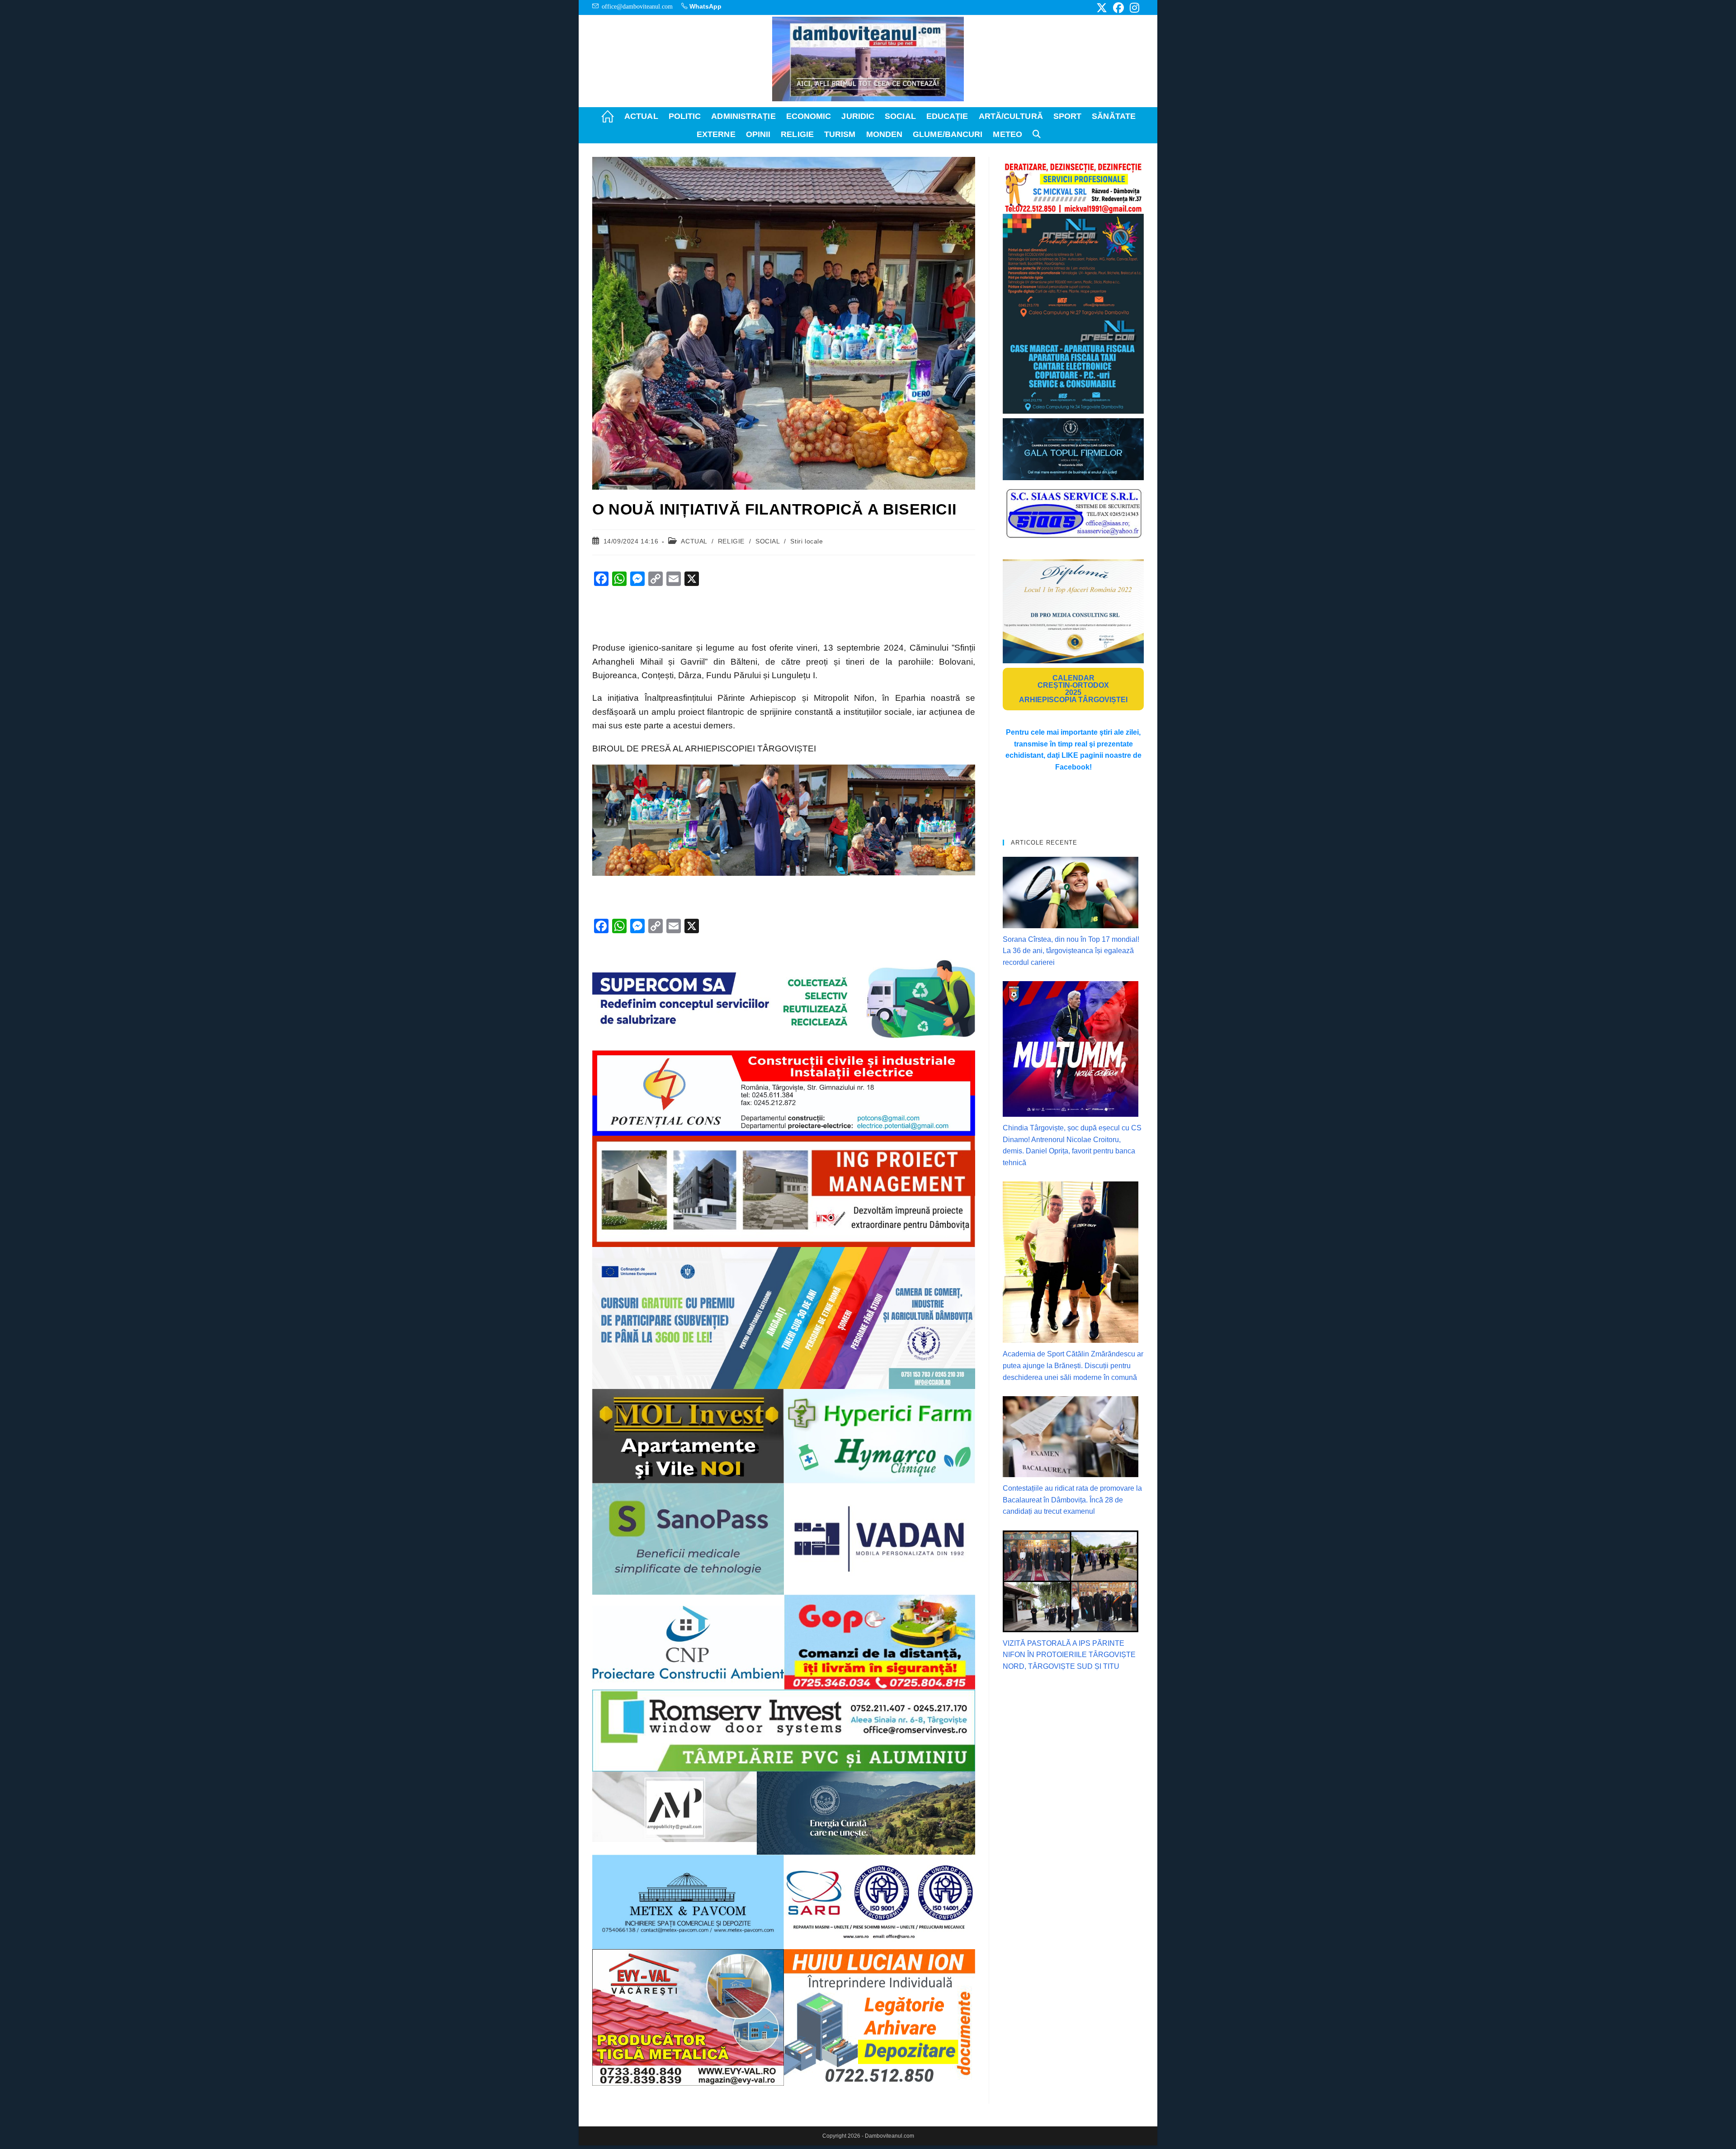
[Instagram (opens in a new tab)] (1133, 8)
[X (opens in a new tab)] (1102, 8)
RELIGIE (731, 541)
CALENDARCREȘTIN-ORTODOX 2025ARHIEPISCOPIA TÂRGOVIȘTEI (1073, 689)
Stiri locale (807, 541)
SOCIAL (768, 541)
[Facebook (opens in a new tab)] (1118, 8)
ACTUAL (694, 541)
